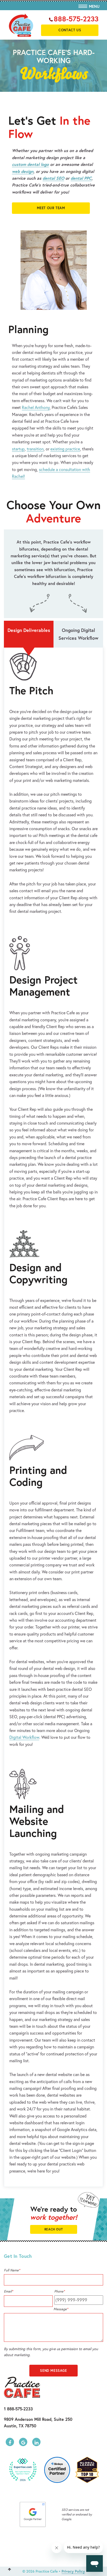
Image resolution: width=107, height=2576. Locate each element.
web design (23, 171)
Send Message (53, 2371)
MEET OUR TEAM (51, 208)
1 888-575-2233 (18, 2409)
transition (35, 449)
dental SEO (53, 178)
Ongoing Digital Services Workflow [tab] (78, 634)
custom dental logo (30, 164)
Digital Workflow (24, 1737)
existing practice (65, 449)
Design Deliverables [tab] (29, 630)
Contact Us (70, 30)
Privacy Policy (73, 2571)
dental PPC (81, 178)
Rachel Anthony (36, 407)
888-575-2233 (76, 19)
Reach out (53, 2229)
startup (18, 449)
